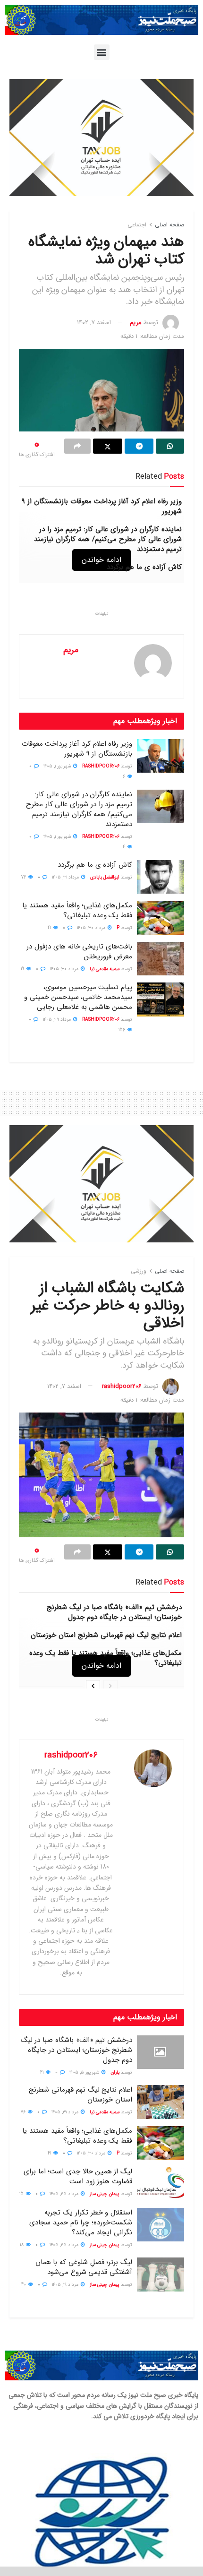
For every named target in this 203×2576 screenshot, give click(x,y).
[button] (102, 52)
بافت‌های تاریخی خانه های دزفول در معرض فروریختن (79, 952)
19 (23, 969)
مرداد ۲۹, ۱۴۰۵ (58, 1020)
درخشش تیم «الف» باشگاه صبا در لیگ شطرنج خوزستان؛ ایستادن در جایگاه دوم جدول (114, 1612)
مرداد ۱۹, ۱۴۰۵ (66, 2285)
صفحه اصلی (169, 225)
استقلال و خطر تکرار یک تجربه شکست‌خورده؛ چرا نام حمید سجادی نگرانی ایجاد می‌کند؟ (81, 2223)
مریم (136, 323)
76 (24, 877)
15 (22, 2194)
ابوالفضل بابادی (105, 877)
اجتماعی (137, 225)
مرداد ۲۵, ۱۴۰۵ (65, 2194)
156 (123, 1030)
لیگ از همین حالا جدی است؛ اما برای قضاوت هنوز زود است (78, 2176)
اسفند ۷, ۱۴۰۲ (94, 323)
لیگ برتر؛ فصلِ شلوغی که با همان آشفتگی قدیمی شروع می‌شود (84, 2267)
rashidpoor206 (101, 766)
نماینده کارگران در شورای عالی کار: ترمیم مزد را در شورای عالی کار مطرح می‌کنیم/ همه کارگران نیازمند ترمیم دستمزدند (108, 539)
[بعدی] (93, 1687)
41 (50, 928)
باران (115, 2072)
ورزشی (139, 1271)
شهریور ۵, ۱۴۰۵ (85, 2072)
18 (22, 2245)
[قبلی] (110, 1687)
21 (42, 2072)
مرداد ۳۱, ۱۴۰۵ (66, 877)
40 (24, 2285)
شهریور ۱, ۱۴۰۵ (58, 766)
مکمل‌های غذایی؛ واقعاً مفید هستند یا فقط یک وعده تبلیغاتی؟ (77, 910)
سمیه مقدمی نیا (105, 969)
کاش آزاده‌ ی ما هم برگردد (144, 567)
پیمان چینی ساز (105, 2194)
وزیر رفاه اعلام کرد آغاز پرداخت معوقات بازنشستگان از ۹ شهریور (102, 506)
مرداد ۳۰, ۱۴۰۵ (92, 928)
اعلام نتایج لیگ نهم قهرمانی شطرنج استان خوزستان (106, 1635)
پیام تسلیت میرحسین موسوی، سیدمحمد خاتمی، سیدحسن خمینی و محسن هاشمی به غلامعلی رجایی (78, 997)
